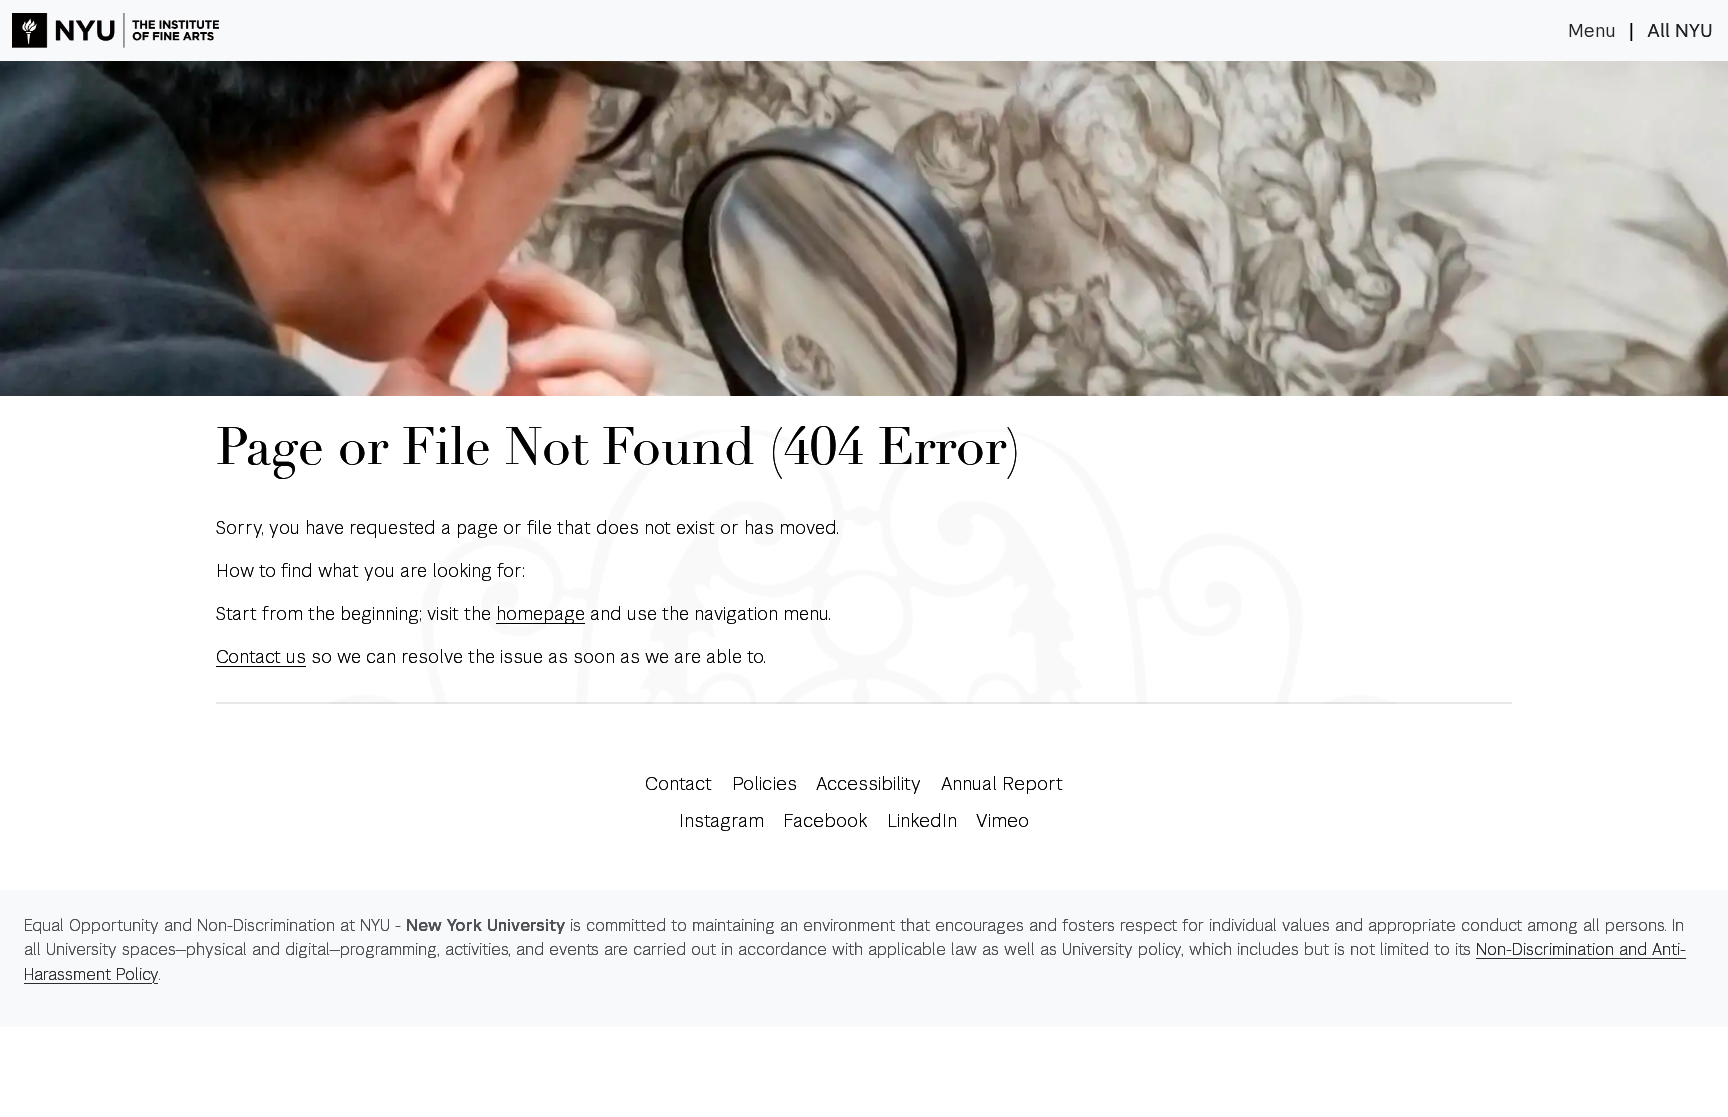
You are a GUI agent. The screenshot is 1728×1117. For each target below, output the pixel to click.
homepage (540, 613)
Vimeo (1002, 820)
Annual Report (1002, 783)
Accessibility (868, 783)
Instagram (721, 820)
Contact (678, 783)
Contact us (261, 656)
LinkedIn (922, 820)
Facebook (825, 820)
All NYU (1680, 31)
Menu (1592, 31)
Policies (764, 783)
